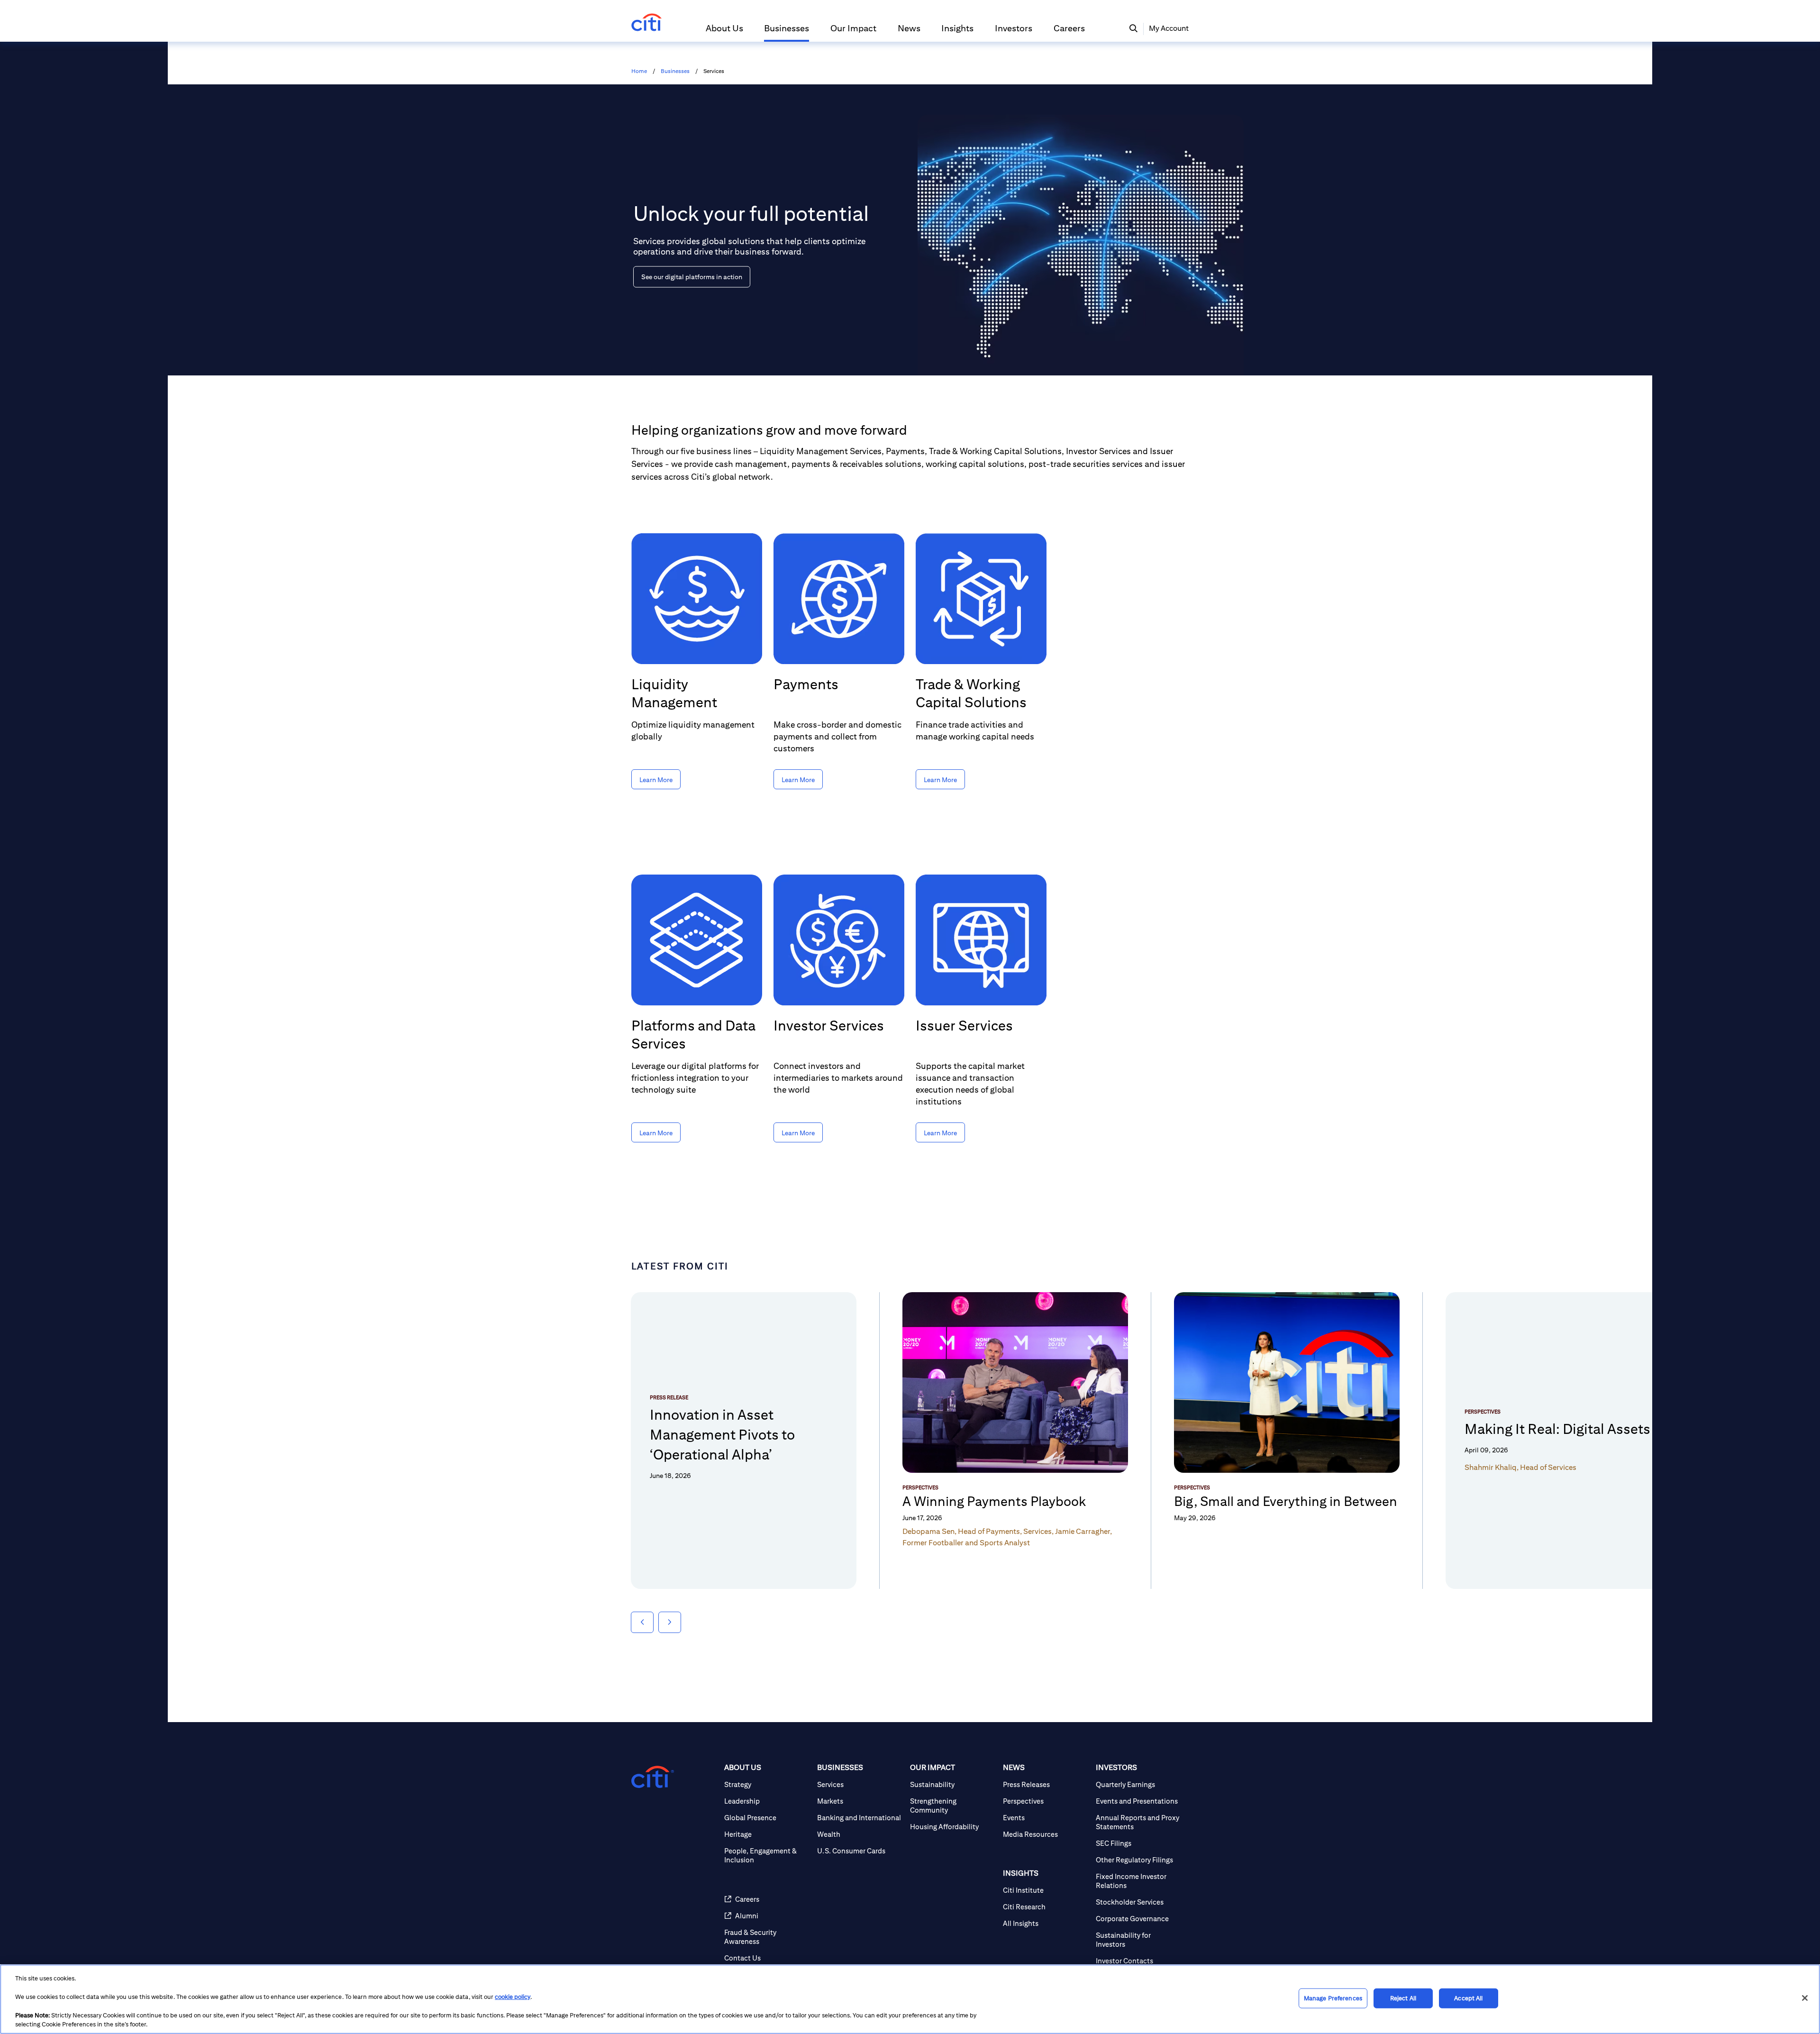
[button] (724, 32)
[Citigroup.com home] (653, 1777)
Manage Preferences (1333, 1998)
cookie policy (513, 1997)
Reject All (1403, 1998)
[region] (910, 1999)
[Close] (1805, 1998)
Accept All (1468, 1998)
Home (639, 71)
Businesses (675, 71)
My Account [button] (1169, 28)
